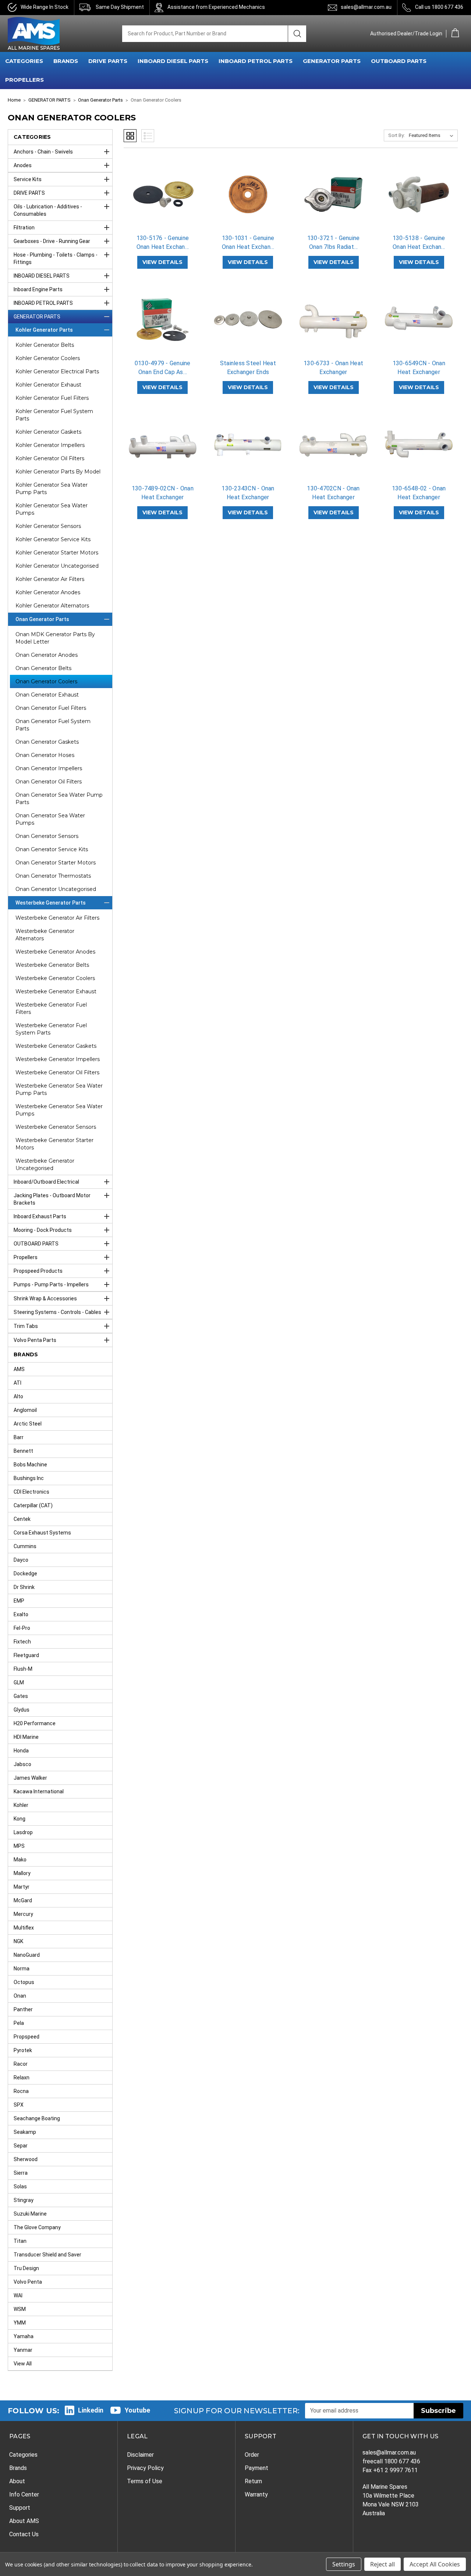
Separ (21, 2146)
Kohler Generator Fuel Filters (52, 398)
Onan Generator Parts (42, 619)
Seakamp (25, 2132)
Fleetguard (26, 1655)
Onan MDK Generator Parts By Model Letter (55, 638)
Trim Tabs (26, 1326)
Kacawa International (39, 1791)
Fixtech (22, 1642)
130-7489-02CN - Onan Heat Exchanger (163, 493)
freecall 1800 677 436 (391, 2461)
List (148, 136)
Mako (20, 1860)
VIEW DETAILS (162, 262)
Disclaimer (140, 2455)
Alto (18, 1396)
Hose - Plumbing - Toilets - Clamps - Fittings (56, 258)
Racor (21, 2064)
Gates (21, 1696)
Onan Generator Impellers (49, 768)
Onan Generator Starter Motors (56, 863)
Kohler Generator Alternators (52, 606)
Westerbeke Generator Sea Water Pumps (59, 1110)
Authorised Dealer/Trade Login (406, 34)
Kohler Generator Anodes (48, 592)
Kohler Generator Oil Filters (50, 458)
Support (20, 2508)
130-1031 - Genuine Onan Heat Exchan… (248, 242)
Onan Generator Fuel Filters (51, 708)
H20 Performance (35, 1723)
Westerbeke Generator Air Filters (57, 918)
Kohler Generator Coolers (48, 358)
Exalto (21, 1614)
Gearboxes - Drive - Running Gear (52, 241)
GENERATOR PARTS (332, 61)
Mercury (23, 1914)
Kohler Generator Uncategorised (57, 566)
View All (23, 2364)
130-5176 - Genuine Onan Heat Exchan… (163, 242)
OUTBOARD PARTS (399, 61)
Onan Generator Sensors (47, 836)
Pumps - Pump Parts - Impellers (51, 1285)
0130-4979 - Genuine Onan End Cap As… (163, 368)
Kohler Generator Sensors (48, 526)
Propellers (26, 1257)
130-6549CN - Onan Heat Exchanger (419, 368)
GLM (19, 1682)
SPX (19, 2105)
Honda (21, 1751)
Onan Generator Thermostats (53, 876)
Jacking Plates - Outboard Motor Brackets (52, 1199)
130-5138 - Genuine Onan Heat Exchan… (419, 242)
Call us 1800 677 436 (439, 7)
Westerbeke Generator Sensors (56, 1127)
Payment (256, 2468)
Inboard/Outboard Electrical (46, 1182)
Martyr (22, 1887)
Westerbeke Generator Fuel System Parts (51, 1029)
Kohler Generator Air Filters (50, 579)
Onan (20, 1996)
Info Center (24, 2494)
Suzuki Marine (30, 2214)
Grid (130, 136)
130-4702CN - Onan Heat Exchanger (333, 493)
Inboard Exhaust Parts (40, 1216)
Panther (23, 2009)
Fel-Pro (22, 1628)
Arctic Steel (28, 1424)
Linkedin (91, 2410)
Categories (23, 2455)
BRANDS (66, 61)
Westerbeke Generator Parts (51, 903)
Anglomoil (25, 1410)
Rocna (21, 2091)
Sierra (21, 2173)
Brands (18, 2468)
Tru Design (26, 2268)
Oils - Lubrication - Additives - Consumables (48, 210)
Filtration (24, 228)
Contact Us (24, 2534)
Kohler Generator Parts (44, 330)
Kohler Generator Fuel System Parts (54, 415)
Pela (19, 2023)
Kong (20, 1819)
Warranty (256, 2494)
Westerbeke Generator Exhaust (56, 991)
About (17, 2481)
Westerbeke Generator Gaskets (56, 1046)
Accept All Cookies (435, 2564)
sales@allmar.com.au (366, 7)
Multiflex (24, 1928)
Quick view (163, 188)
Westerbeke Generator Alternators (45, 935)
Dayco (21, 1560)
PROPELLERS (24, 80)
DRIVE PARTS (108, 61)
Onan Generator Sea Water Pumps (50, 819)
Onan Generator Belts (43, 668)
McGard (23, 1900)
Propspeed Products (38, 1271)
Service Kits (28, 179)
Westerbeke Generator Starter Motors (54, 1144)
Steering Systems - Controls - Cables (57, 1312)
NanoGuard (27, 1955)
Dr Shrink (24, 1587)
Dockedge (25, 1574)
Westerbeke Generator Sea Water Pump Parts (59, 1089)
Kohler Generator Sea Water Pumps (52, 509)
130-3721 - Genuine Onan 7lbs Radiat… (334, 242)
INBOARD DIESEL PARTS (173, 61)
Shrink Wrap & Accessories (45, 1298)
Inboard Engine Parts (38, 289)
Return (253, 2481)
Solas (20, 2186)
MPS (19, 1846)
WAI (18, 2295)
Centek (22, 1519)
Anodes (23, 165)
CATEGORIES (24, 61)
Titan (20, 2241)
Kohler (21, 1805)
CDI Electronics (31, 1492)
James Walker (30, 1778)
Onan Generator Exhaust (47, 695)
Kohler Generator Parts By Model (58, 472)
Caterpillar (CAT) (33, 1505)
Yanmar (23, 2350)
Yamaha (24, 2336)
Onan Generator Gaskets (47, 742)
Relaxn (22, 2078)
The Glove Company (37, 2227)
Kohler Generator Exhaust (48, 385)
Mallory (22, 1873)
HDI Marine (26, 1737)
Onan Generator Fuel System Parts (53, 725)
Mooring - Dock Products (43, 1230)
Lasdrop (23, 1832)
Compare (160, 201)
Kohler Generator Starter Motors (57, 553)
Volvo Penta (28, 2282)
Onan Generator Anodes (47, 655)
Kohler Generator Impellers (50, 445)
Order (252, 2455)
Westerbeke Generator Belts (52, 965)
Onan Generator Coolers (46, 681)
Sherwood (26, 2159)
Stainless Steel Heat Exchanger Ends (248, 368)
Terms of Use (145, 2481)
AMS (19, 1369)
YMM (20, 2323)
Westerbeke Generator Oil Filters (57, 1072)
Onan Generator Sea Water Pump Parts (59, 799)
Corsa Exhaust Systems (42, 1533)
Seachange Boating (37, 2118)
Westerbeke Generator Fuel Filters (51, 1008)
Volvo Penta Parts (35, 1340)
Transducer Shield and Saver (47, 2255)
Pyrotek (23, 2050)
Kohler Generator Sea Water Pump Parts (52, 489)
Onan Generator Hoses (45, 755)
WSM (20, 2309)
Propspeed (26, 2037)
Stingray (24, 2200)
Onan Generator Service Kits (52, 849)
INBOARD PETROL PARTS (256, 61)
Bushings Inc (29, 1478)
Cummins (25, 1546)
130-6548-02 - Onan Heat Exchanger (419, 493)
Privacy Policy (145, 2468)
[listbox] (433, 135)
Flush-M (23, 1669)
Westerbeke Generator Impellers (58, 1059)
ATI (17, 1383)
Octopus (24, 1982)
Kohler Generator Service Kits (53, 539)
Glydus (22, 1710)
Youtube (137, 2410)
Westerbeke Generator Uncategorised (45, 1164)
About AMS (24, 2521)
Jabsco (22, 1764)
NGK (18, 1941)
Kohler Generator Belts (45, 345)
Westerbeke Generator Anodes (55, 952)
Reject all (383, 2564)
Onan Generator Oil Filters (49, 782)
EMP (19, 1601)
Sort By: (396, 135)
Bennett (23, 1451)
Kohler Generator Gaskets (48, 432)
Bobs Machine (30, 1465)
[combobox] (205, 34)
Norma (22, 1969)
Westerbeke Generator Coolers (55, 978)
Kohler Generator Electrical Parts (57, 371)
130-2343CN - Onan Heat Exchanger (248, 493)
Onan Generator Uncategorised (56, 889)
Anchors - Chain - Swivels (43, 152)
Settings (344, 2564)
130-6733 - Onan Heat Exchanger (333, 368)
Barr (19, 1437)
